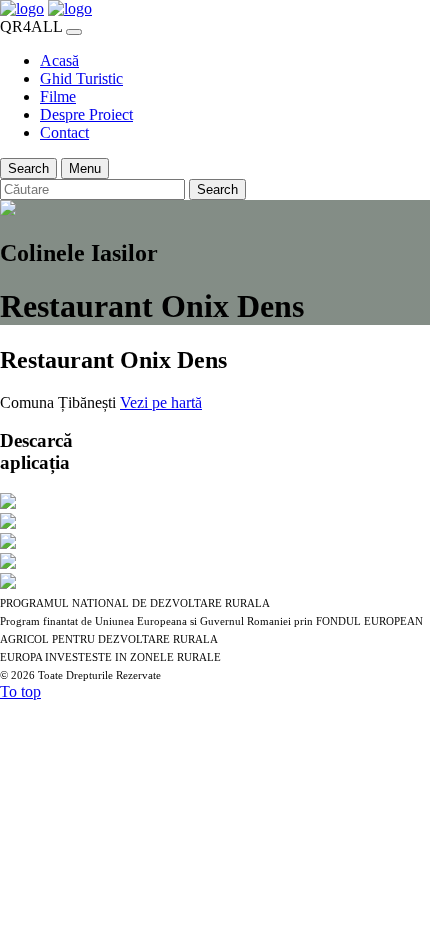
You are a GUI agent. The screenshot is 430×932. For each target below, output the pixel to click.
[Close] (74, 32)
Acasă (59, 60)
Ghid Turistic (81, 78)
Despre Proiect (86, 114)
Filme (58, 96)
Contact (64, 132)
